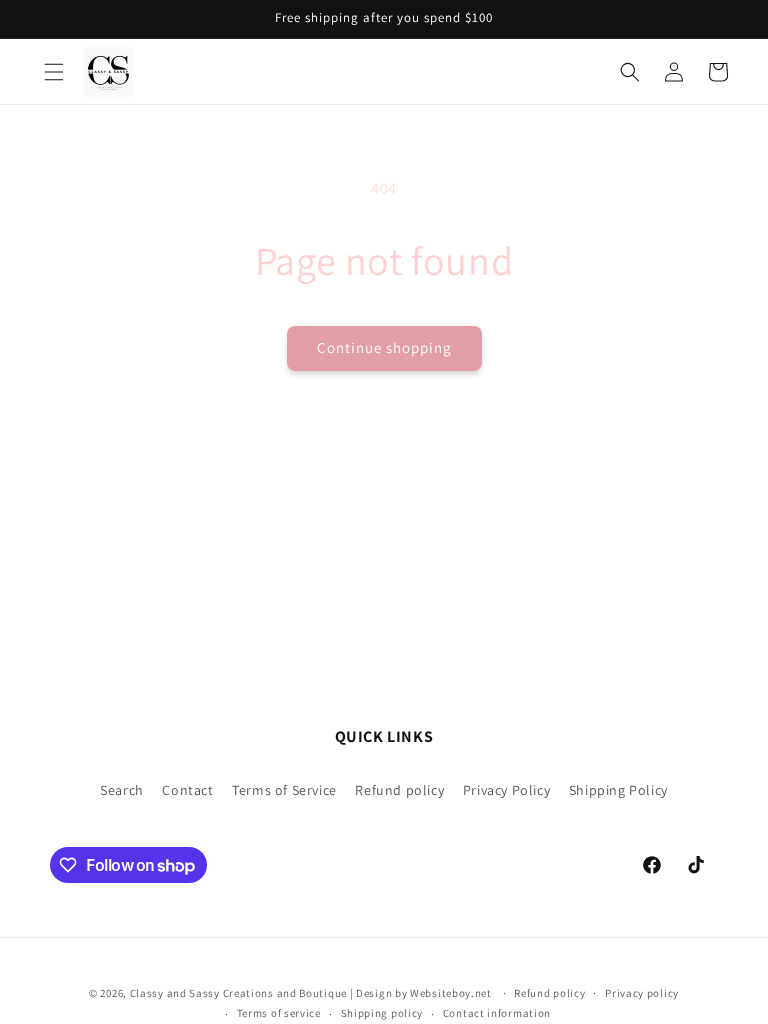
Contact (187, 790)
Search (122, 790)
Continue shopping (384, 347)
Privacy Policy (506, 790)
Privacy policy (642, 993)
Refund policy (399, 790)
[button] (54, 72)
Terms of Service (284, 790)
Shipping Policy (618, 790)
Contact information (497, 1013)
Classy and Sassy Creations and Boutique (238, 993)
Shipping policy (382, 1013)
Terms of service (279, 1013)
